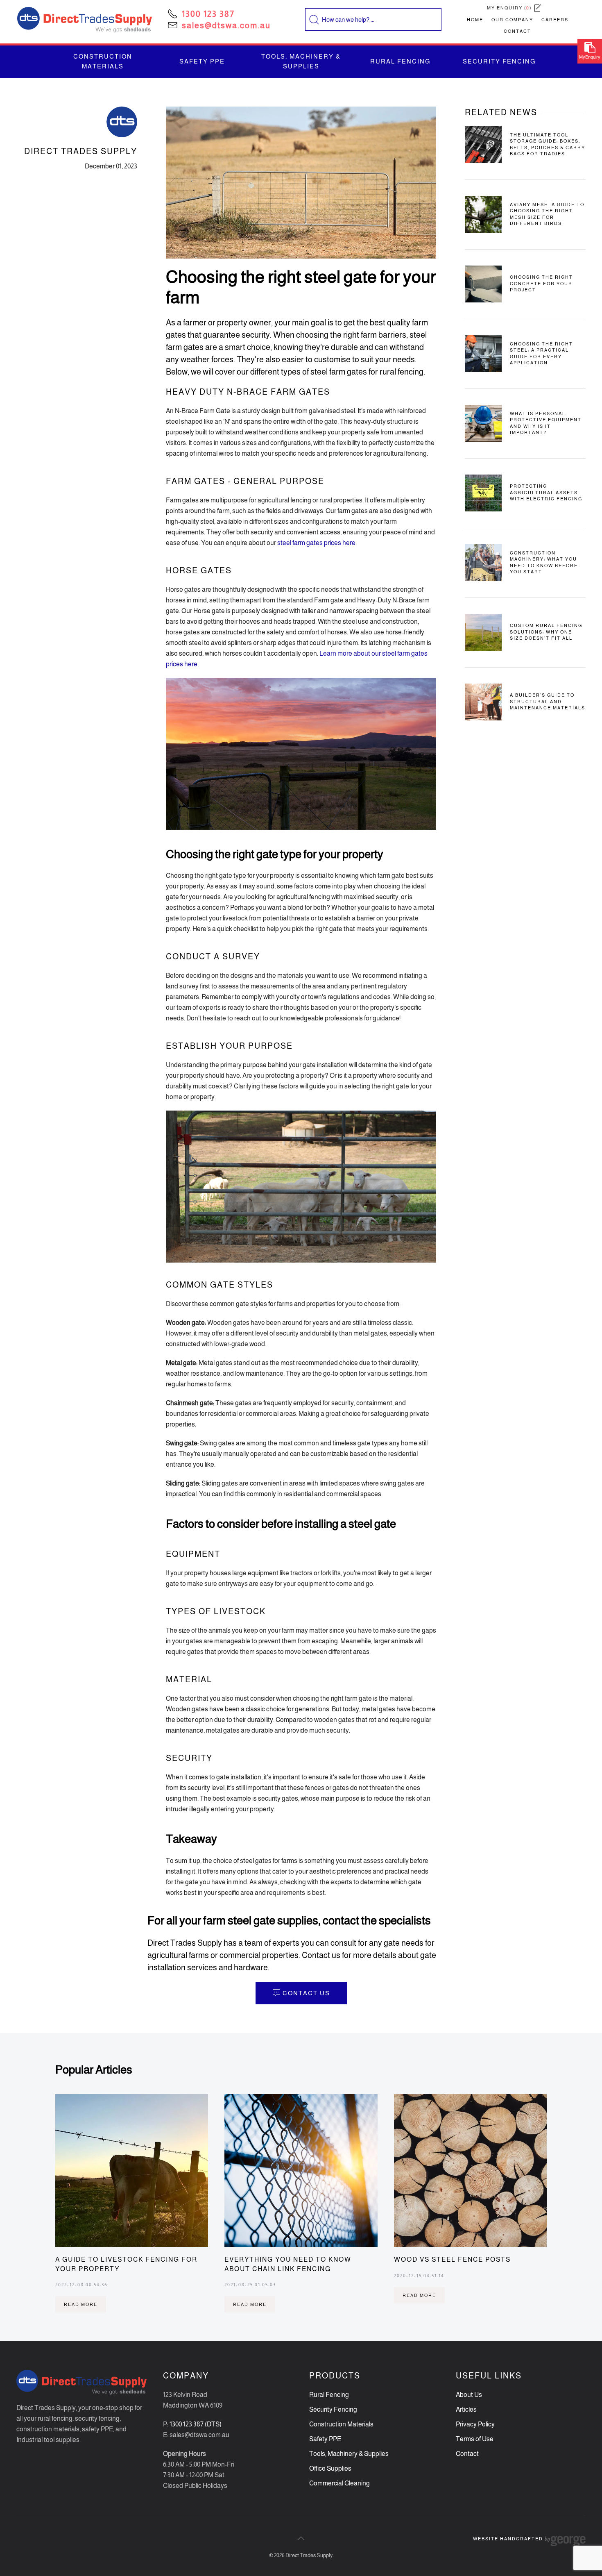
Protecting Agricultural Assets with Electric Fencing (546, 492)
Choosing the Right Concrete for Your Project (541, 283)
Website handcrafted (509, 2539)
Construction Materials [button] (103, 61)
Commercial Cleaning (339, 2483)
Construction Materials (341, 2424)
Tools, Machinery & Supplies (349, 2454)
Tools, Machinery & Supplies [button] (301, 61)
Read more (81, 2304)
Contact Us (306, 1993)
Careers (555, 20)
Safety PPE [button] (202, 61)
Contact (517, 31)
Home (475, 20)
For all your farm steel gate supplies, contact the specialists (289, 1921)
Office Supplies (330, 2468)
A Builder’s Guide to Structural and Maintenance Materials (548, 701)
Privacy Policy (475, 2424)
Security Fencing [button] (499, 61)
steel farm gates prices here (316, 543)
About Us (469, 2395)
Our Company (512, 20)
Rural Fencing (329, 2395)
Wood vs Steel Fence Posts (452, 2259)
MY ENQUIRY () (510, 8)
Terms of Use (475, 2439)
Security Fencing (333, 2409)
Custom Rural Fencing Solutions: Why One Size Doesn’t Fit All (546, 632)
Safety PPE (325, 2439)
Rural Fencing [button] (400, 61)
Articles (466, 2409)
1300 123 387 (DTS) (196, 2424)
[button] (301, 2538)
